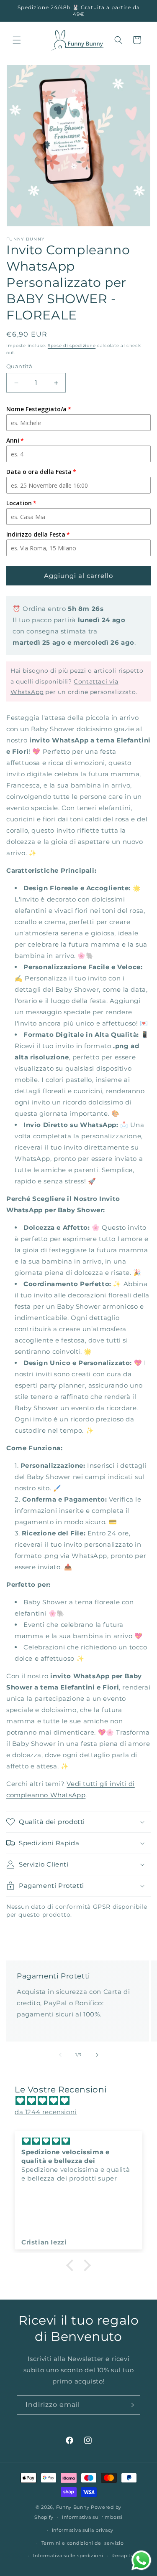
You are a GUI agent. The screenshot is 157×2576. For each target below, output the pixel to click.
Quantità (19, 366)
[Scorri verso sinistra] (60, 2055)
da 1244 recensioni (46, 2112)
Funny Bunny (73, 2507)
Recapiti (122, 2556)
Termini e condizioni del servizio (83, 2543)
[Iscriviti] (131, 2405)
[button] (17, 40)
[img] (83, 2101)
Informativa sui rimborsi (92, 2517)
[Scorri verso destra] (97, 2055)
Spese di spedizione (72, 346)
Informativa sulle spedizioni (68, 2556)
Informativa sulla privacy (83, 2530)
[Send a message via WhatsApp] (141, 2560)
